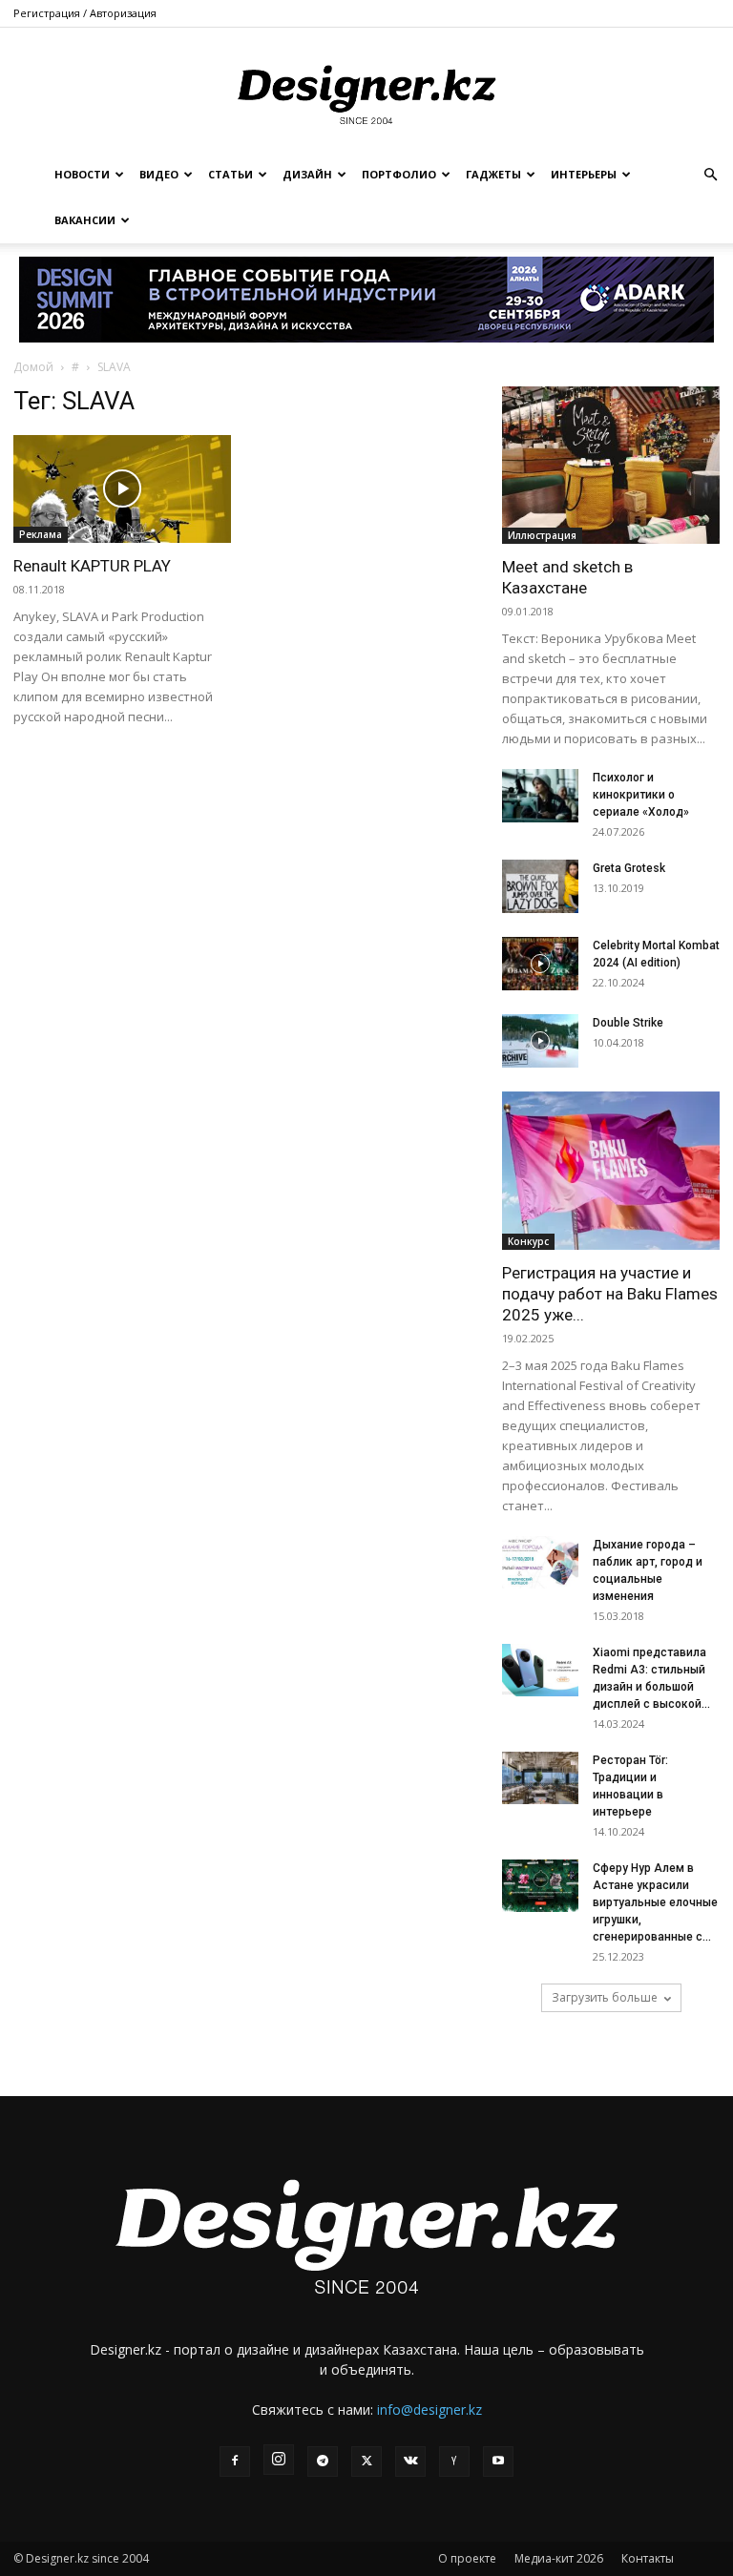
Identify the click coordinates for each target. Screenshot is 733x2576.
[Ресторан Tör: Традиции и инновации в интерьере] (540, 1778)
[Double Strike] (540, 1041)
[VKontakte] (410, 2462)
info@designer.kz (429, 2410)
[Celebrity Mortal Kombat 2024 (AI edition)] (540, 964)
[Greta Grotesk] (540, 886)
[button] (710, 175)
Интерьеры (584, 174)
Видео (159, 174)
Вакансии (85, 220)
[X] (366, 2462)
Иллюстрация (542, 535)
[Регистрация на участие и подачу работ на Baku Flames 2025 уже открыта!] (611, 1170)
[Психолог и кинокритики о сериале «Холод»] (540, 796)
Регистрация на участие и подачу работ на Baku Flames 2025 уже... (610, 1294)
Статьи (230, 174)
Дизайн (307, 174)
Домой (33, 367)
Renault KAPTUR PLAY (92, 566)
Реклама (41, 534)
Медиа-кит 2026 (559, 2558)
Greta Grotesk (629, 868)
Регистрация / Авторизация (85, 13)
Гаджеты (493, 174)
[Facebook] (235, 2462)
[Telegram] (323, 2462)
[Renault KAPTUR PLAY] (122, 489)
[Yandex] (454, 2462)
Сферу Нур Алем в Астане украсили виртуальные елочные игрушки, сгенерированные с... (655, 1902)
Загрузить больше (605, 1997)
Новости (82, 174)
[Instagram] (279, 2460)
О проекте (467, 2558)
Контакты (648, 2558)
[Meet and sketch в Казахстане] (611, 465)
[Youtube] (498, 2462)
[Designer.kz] (366, 91)
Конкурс (528, 1241)
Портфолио (399, 174)
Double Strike (628, 1023)
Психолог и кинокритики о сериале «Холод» (641, 795)
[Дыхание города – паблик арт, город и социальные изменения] (540, 1562)
